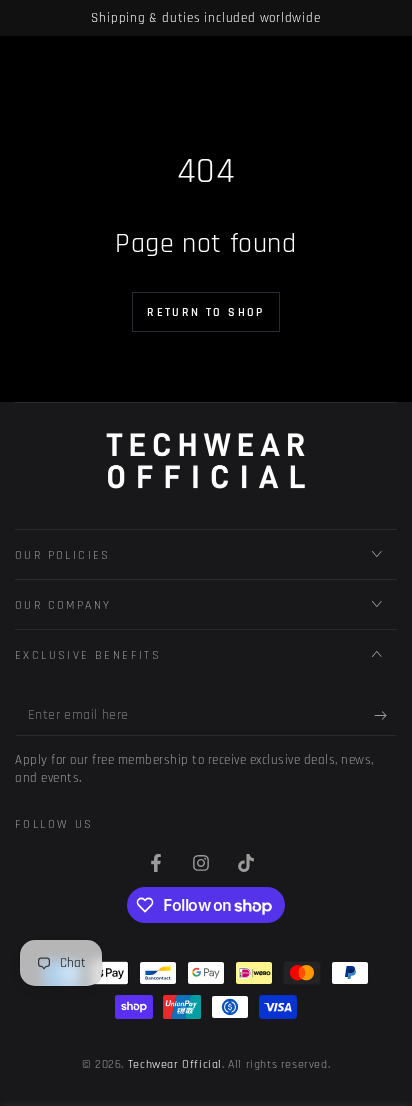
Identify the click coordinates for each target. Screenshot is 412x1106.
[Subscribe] (385, 716)
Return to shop (206, 312)
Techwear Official (175, 1064)
